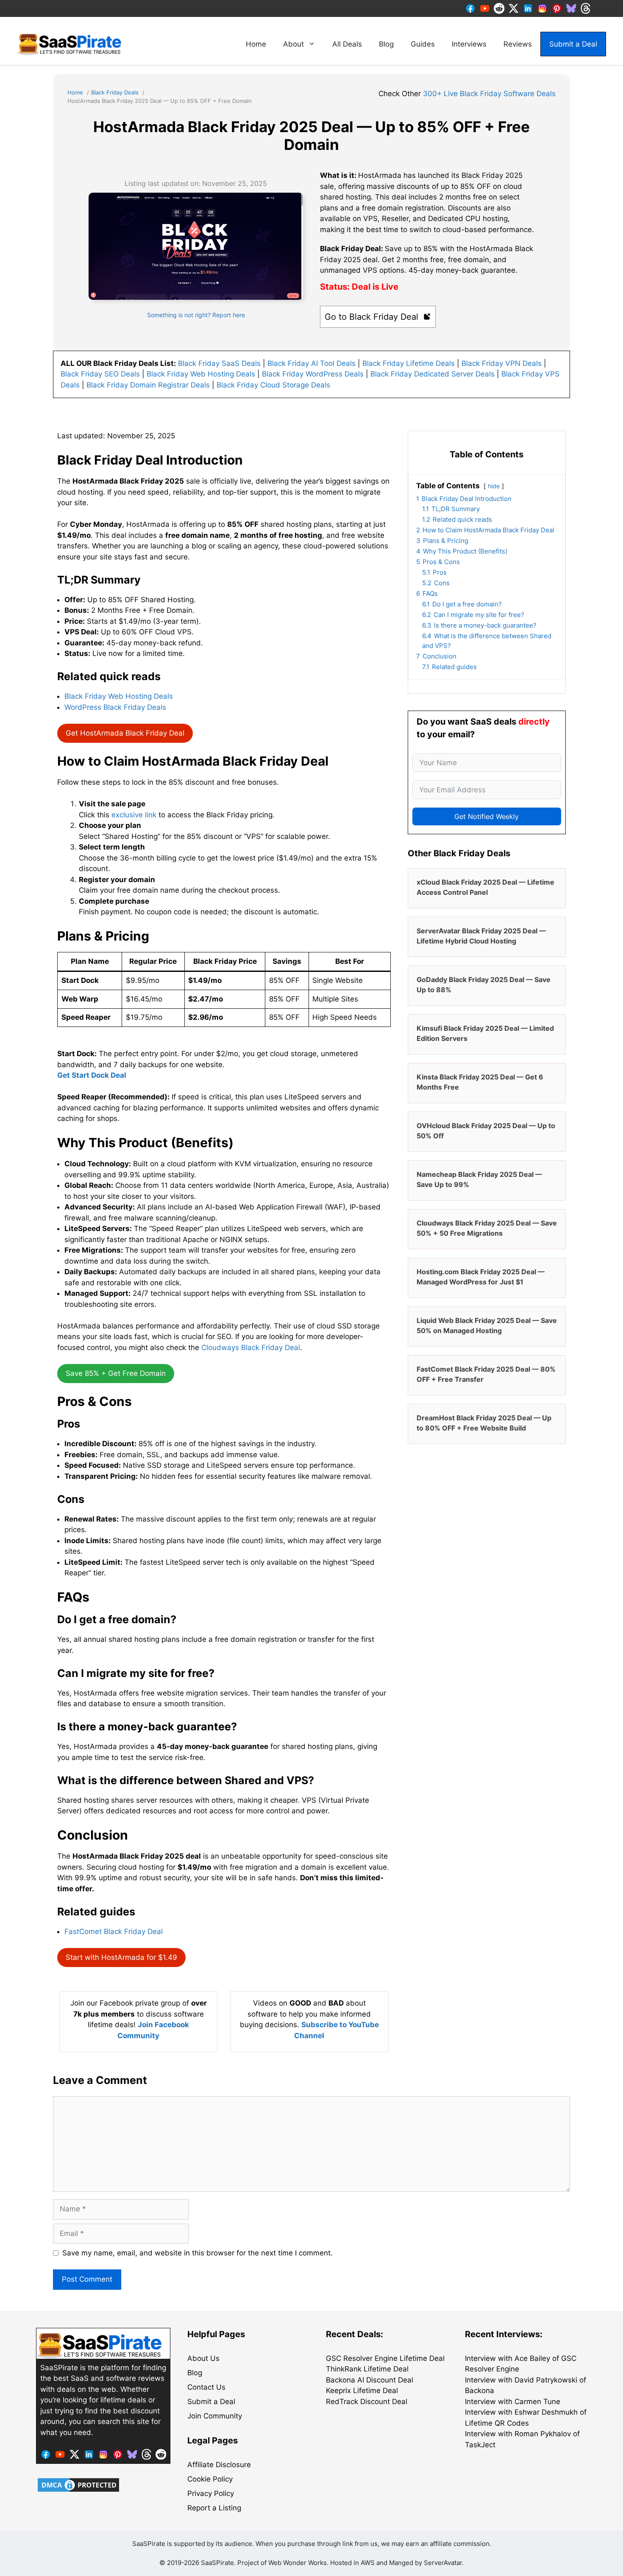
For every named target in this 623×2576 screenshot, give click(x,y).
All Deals (347, 44)
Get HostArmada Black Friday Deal (125, 733)
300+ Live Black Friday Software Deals (489, 94)
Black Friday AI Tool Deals (311, 363)
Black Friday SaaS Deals (219, 363)
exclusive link (134, 815)
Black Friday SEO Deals (100, 374)
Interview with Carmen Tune (513, 2402)
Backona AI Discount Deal (370, 2380)
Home (256, 44)
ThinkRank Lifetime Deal (367, 2369)
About (293, 44)
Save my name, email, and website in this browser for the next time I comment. (197, 2253)
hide (494, 486)
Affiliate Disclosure (219, 2465)
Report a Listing (214, 2508)
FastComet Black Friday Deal (114, 1931)
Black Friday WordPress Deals (313, 374)
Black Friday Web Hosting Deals (201, 374)
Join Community (215, 2416)
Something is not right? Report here (196, 315)
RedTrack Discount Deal (367, 2402)
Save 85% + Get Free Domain (116, 1373)
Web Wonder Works (298, 2563)
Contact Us (206, 2387)
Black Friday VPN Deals (502, 363)
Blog (386, 44)
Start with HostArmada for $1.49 (121, 1957)
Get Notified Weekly (487, 816)
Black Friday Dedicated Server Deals (432, 374)
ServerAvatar (443, 2563)
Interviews (469, 44)
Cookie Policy (210, 2479)
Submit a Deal (573, 44)
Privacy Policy (211, 2493)
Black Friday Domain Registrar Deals (148, 385)
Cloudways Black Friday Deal (251, 1347)
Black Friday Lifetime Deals (409, 363)
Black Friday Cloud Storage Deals (273, 385)
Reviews (518, 44)
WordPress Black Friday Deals (115, 707)
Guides (423, 44)
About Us (203, 2358)
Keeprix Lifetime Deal (362, 2391)
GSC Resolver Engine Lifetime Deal (385, 2358)
